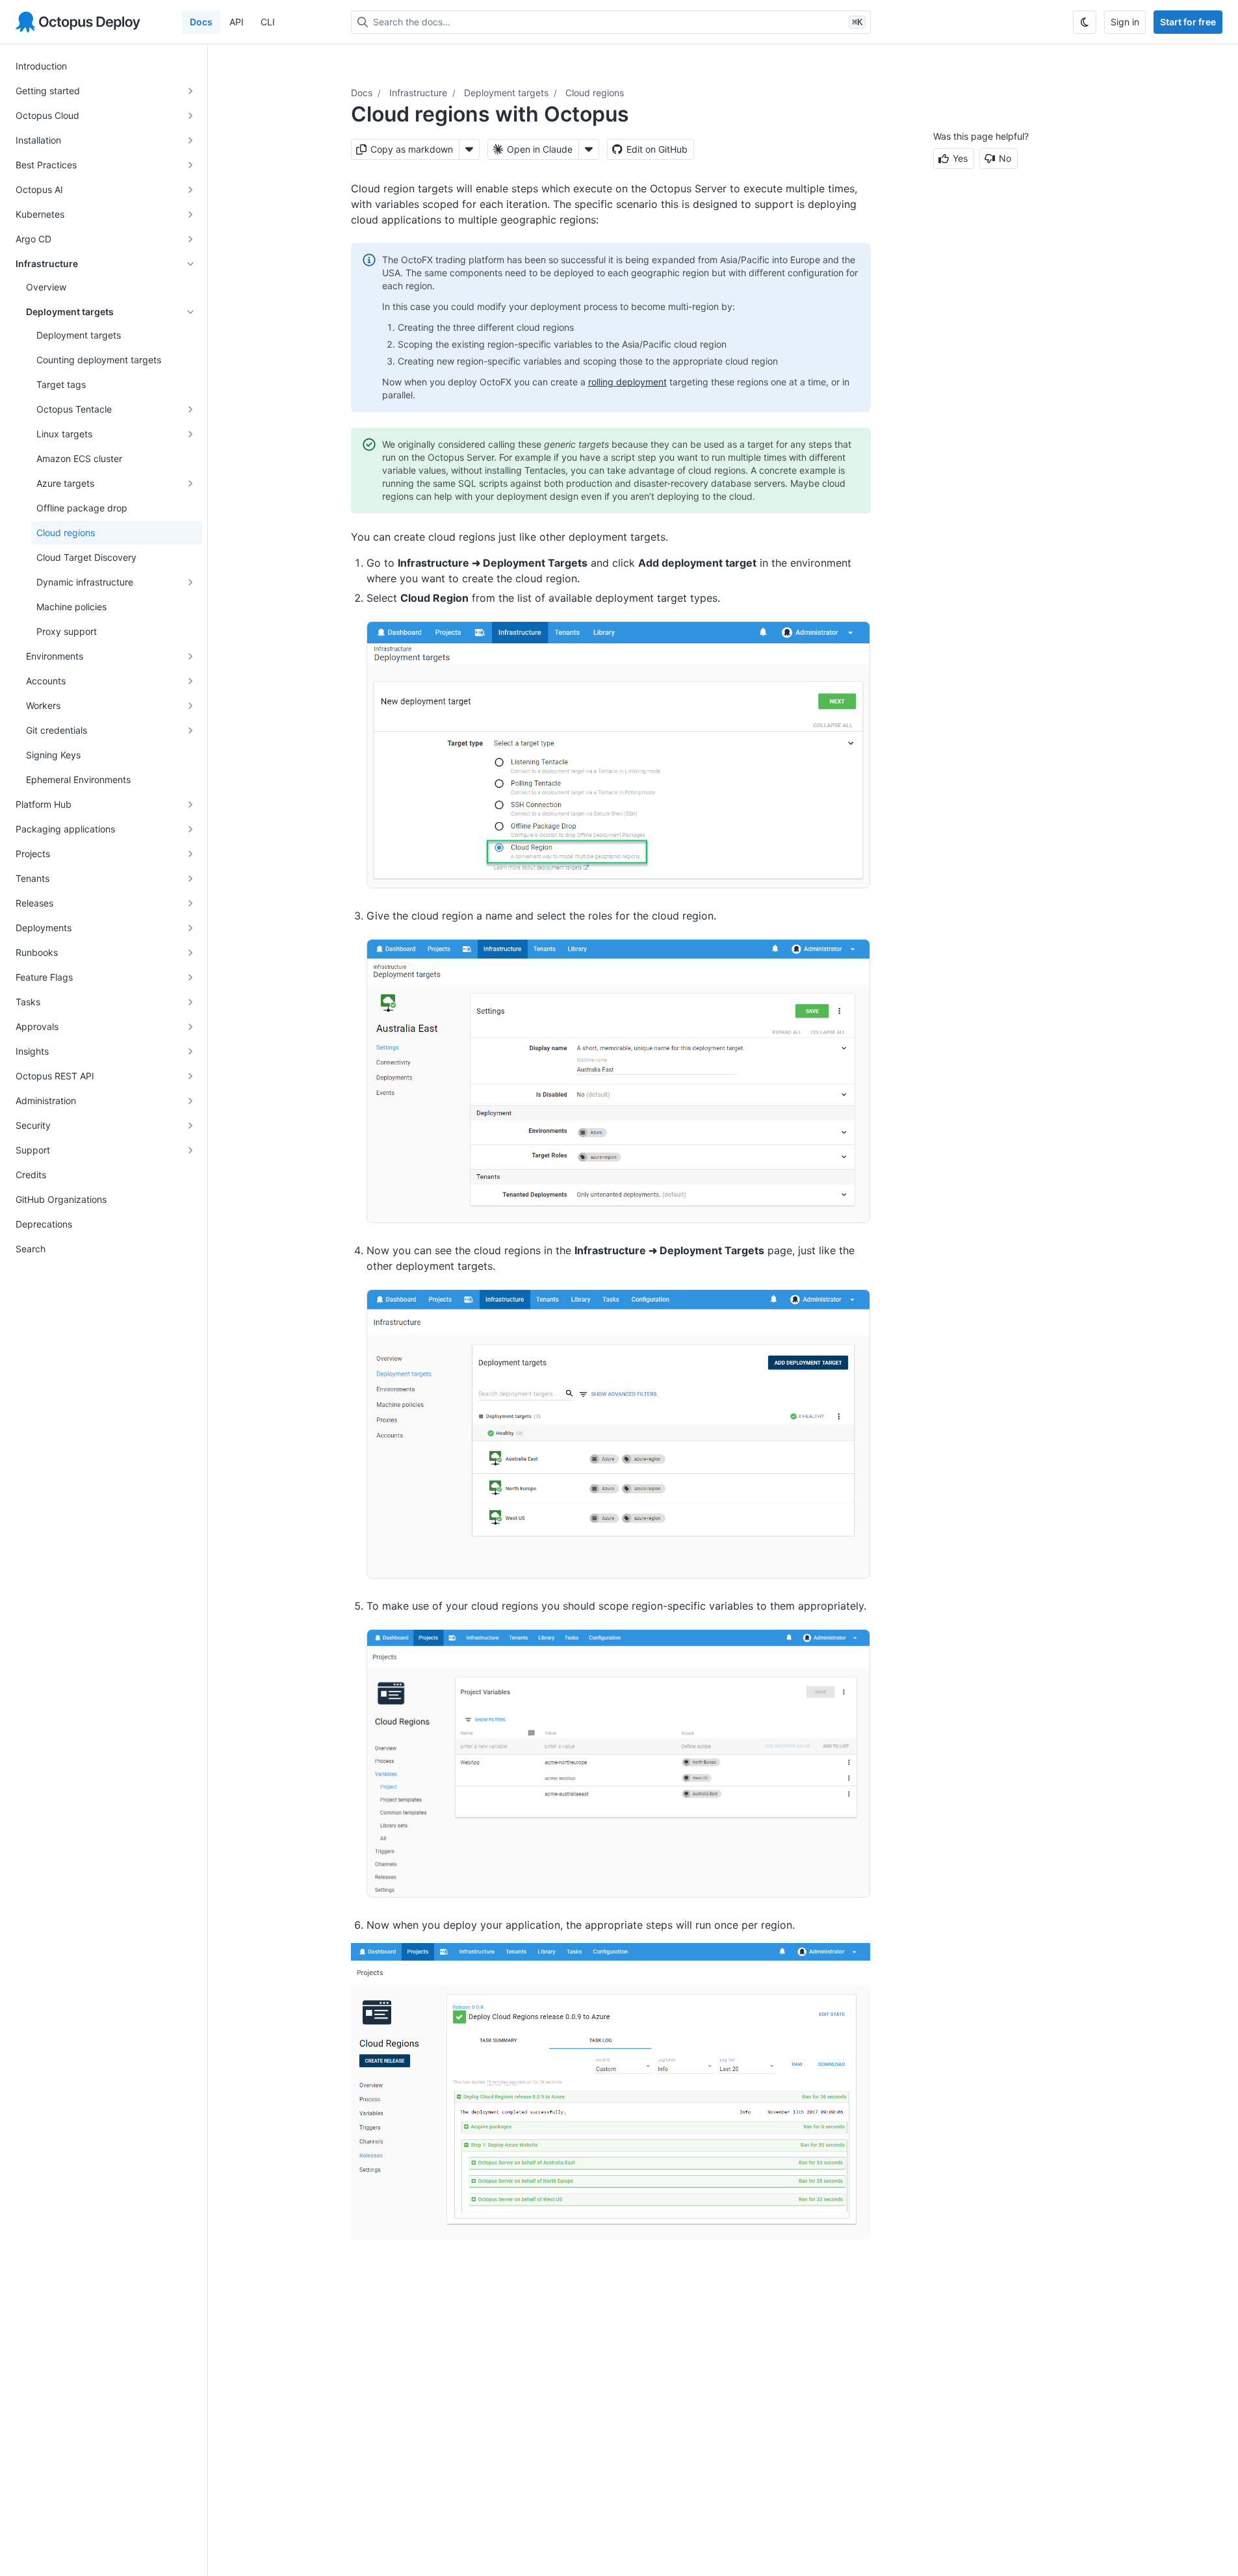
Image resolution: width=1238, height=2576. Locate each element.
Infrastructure (418, 93)
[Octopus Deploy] (78, 22)
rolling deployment (627, 382)
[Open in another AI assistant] (589, 149)
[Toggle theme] (1085, 22)
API (237, 22)
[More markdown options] (469, 149)
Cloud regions (595, 93)
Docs (201, 22)
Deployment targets (506, 93)
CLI (268, 22)
